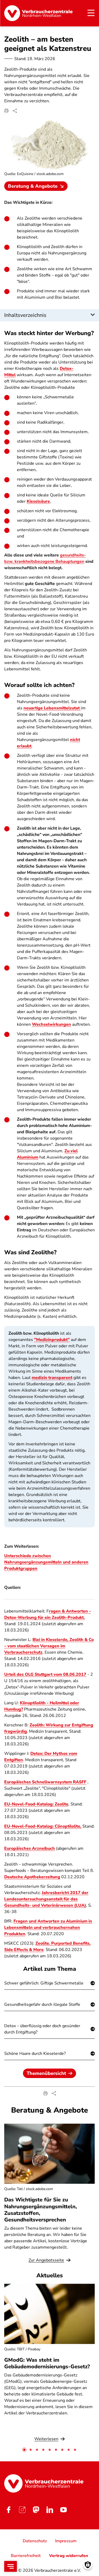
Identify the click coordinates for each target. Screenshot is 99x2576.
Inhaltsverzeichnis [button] (25, 315)
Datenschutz (35, 2541)
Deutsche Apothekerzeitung (32, 1877)
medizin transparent (52, 1378)
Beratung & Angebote (33, 186)
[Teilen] (15, 111)
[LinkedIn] (50, 2510)
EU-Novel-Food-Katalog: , (43, 1826)
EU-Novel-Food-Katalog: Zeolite (36, 1804)
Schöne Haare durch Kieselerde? (35, 2054)
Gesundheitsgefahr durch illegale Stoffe (42, 2004)
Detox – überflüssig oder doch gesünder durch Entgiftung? (42, 2029)
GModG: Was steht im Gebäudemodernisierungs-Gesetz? (47, 2363)
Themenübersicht (46, 2073)
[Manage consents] (88, 2565)
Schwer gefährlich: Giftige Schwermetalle (44, 1983)
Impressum (66, 2541)
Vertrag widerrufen (69, 2556)
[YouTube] (63, 2510)
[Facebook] (8, 2510)
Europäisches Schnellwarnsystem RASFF (45, 1782)
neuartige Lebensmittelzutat (52, 708)
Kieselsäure (38, 501)
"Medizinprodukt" (52, 1340)
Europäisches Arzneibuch (30, 1848)
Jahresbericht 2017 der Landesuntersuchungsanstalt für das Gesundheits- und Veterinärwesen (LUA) (46, 1899)
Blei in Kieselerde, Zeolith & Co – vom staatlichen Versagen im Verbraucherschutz (49, 1646)
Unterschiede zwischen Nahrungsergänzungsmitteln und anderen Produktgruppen (46, 1562)
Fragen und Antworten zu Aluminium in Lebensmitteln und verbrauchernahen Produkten (48, 1928)
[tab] (24, 2450)
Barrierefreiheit (26, 2556)
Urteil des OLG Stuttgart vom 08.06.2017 (45, 1674)
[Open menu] (11, 2566)
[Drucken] (6, 111)
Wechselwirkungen (51, 1024)
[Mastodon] (36, 2510)
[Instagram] (22, 2510)
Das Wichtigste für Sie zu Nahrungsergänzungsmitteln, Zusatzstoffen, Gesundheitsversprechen (41, 2210)
